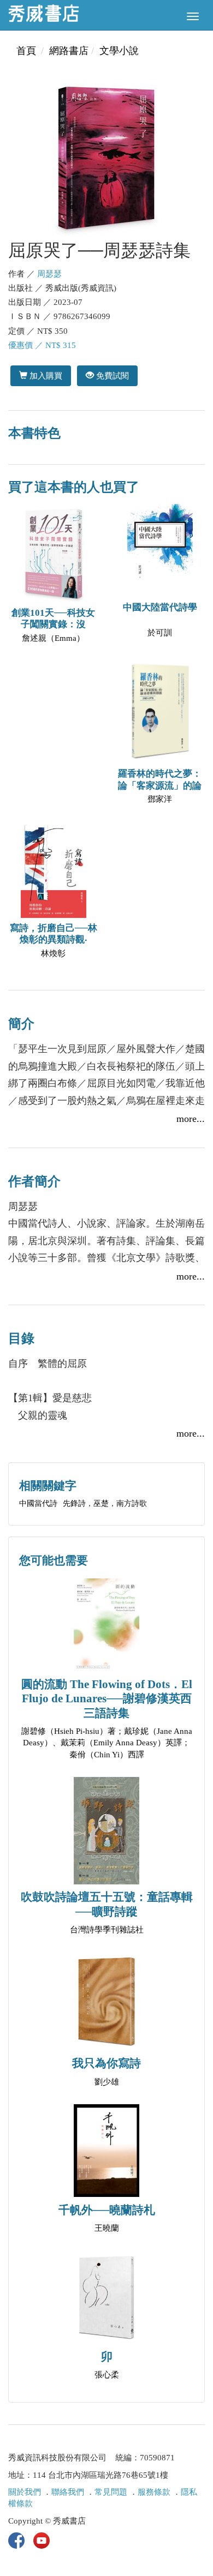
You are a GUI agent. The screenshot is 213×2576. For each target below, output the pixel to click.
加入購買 (45, 376)
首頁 (26, 51)
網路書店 (69, 51)
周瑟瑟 (49, 274)
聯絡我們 (68, 2492)
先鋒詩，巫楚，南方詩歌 (105, 1503)
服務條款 (154, 2492)
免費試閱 (111, 376)
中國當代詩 (38, 1503)
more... (191, 1119)
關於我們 (25, 2492)
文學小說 (119, 51)
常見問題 (111, 2492)
